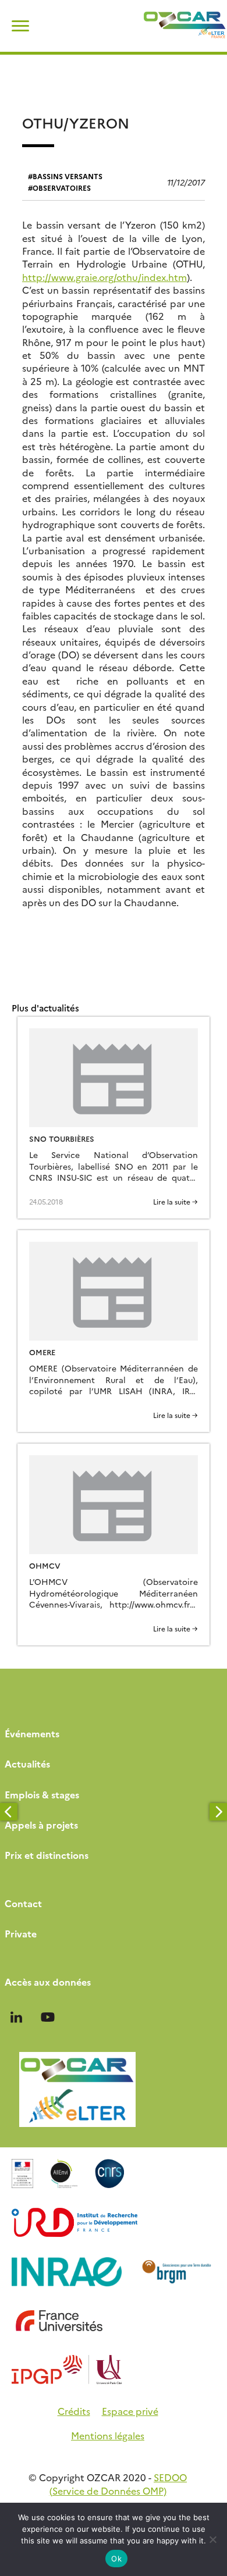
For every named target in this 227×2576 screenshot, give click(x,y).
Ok (116, 2559)
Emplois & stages (42, 1794)
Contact (23, 1903)
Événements (32, 1733)
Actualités (27, 1763)
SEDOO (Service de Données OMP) (118, 2484)
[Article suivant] (218, 1812)
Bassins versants (68, 176)
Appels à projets (41, 1825)
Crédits (74, 2411)
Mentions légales (108, 2435)
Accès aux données (48, 1982)
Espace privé (130, 2411)
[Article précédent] (9, 1812)
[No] (212, 2539)
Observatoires (62, 188)
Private (21, 1933)
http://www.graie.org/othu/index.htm (104, 277)
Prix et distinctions (47, 1855)
